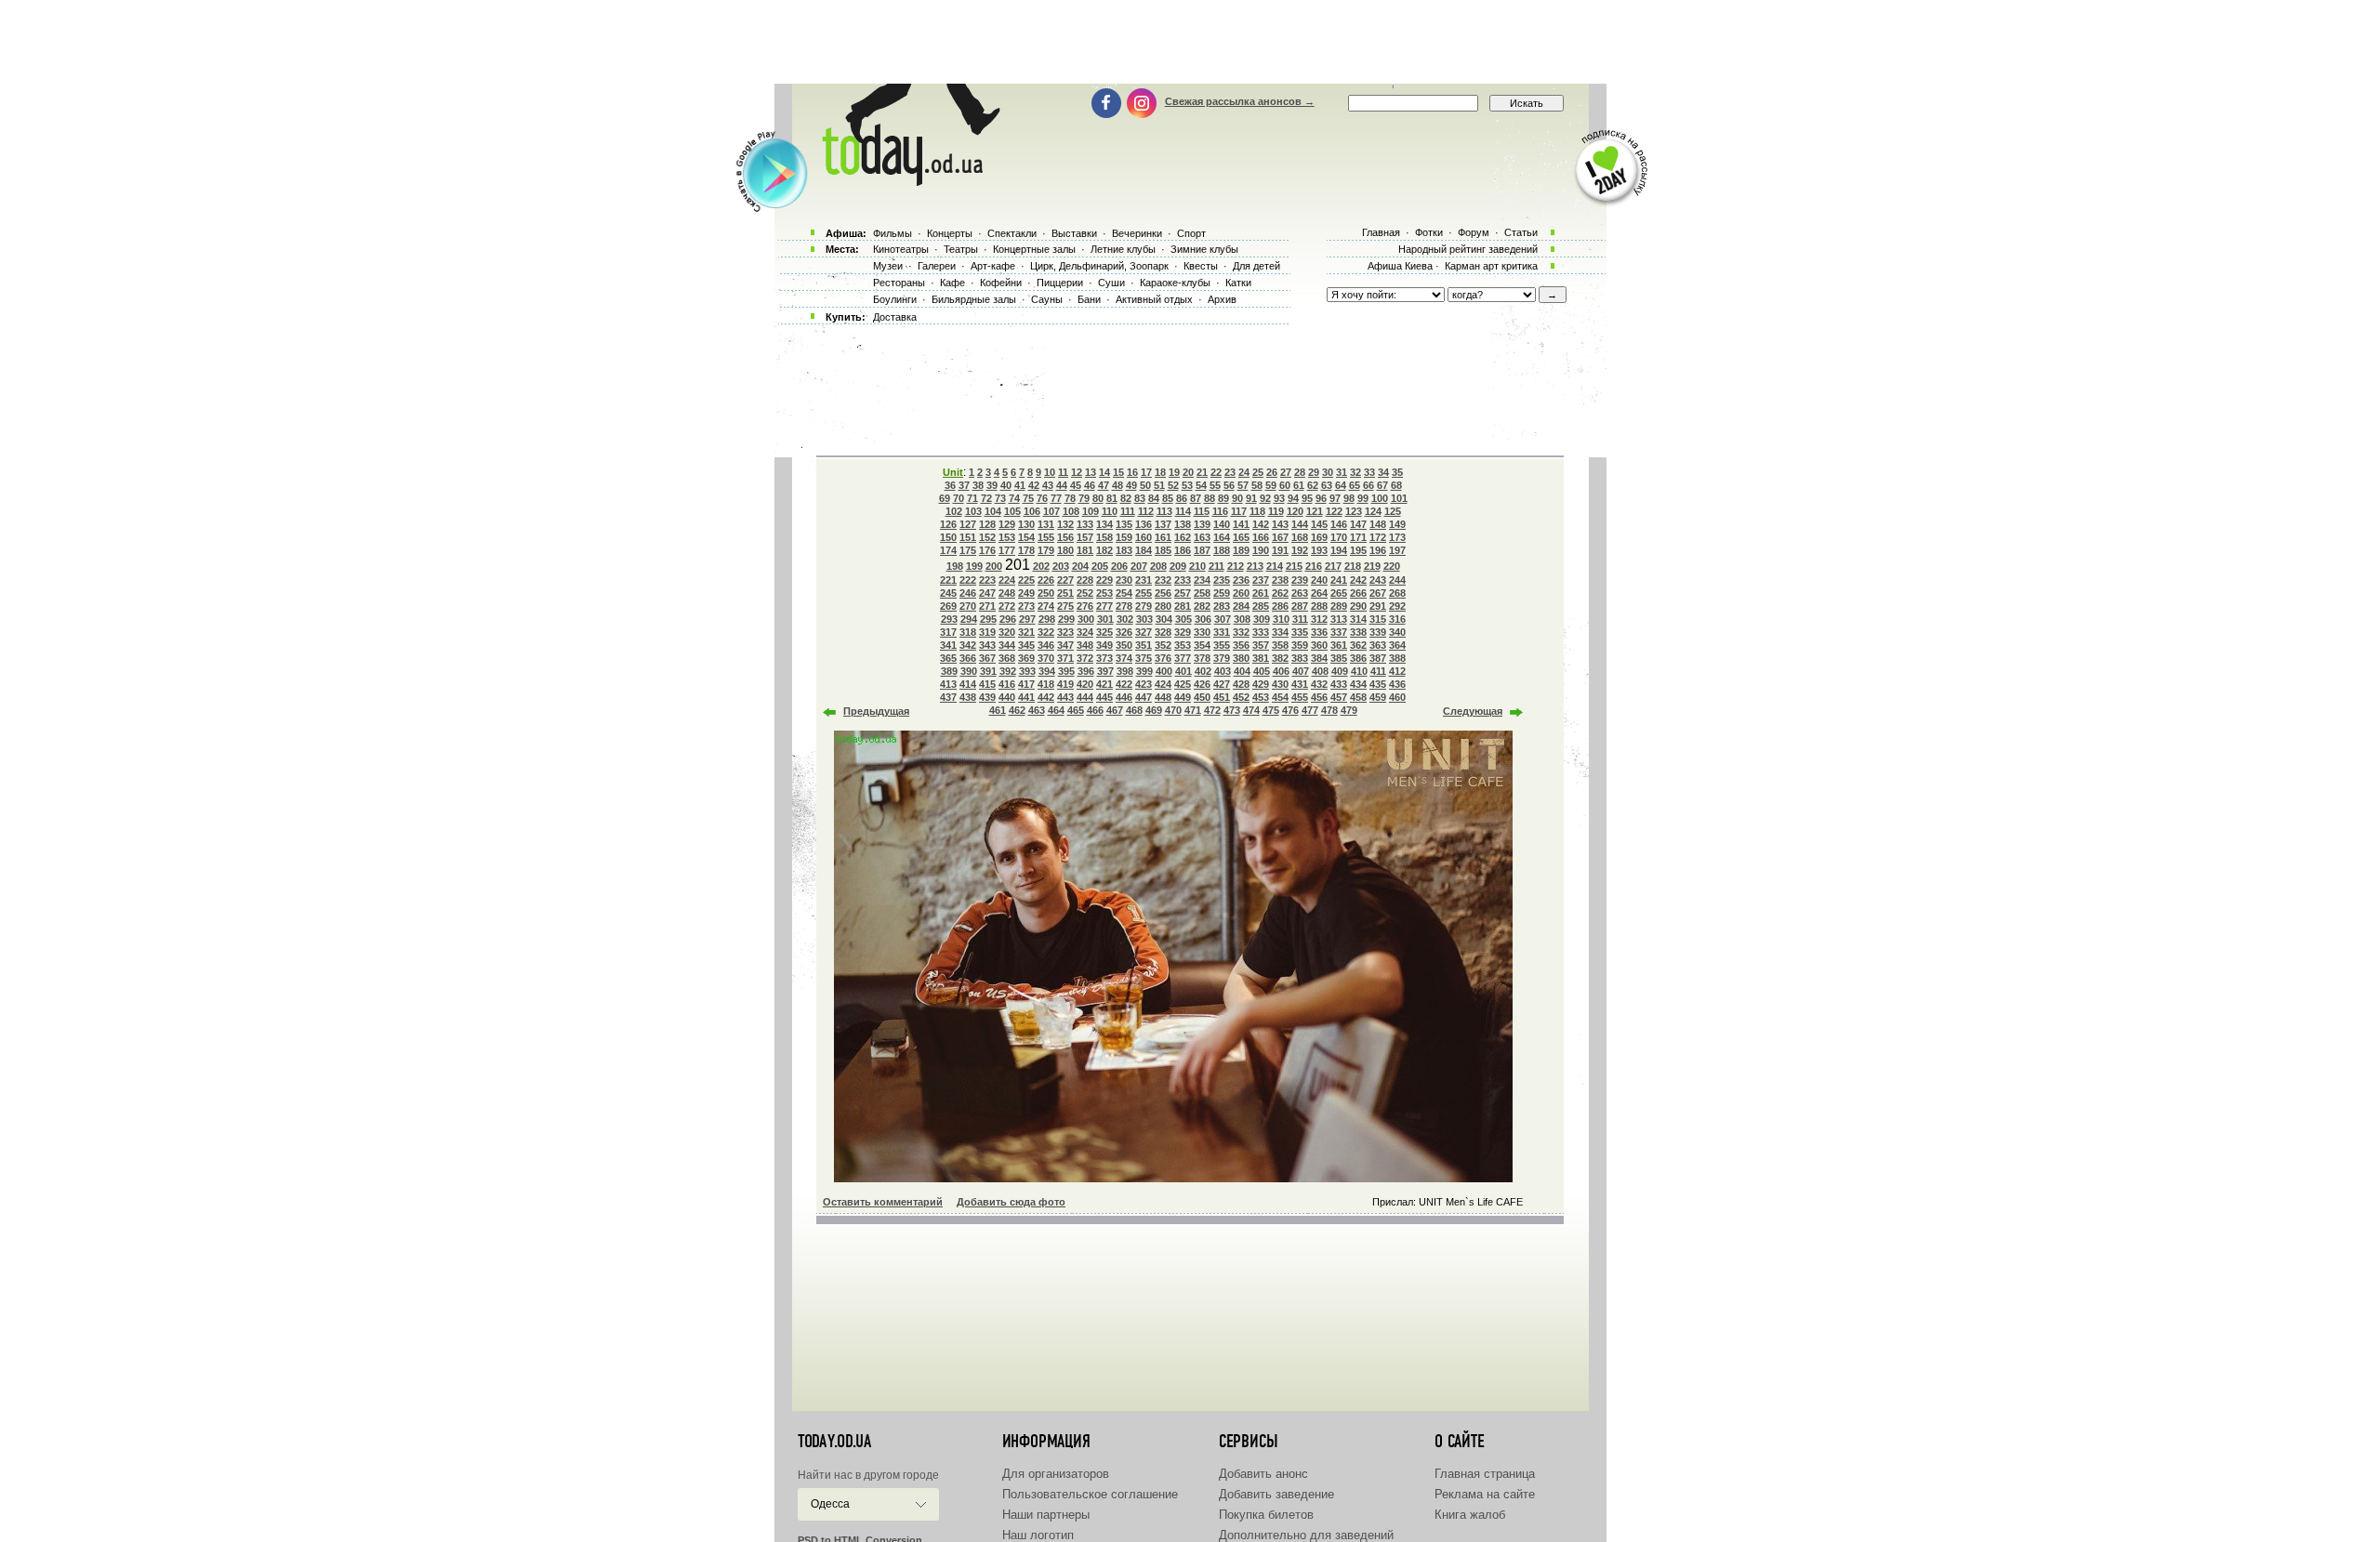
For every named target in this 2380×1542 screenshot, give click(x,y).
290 (1358, 606)
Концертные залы (1034, 249)
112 (1146, 511)
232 (1163, 580)
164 (1222, 537)
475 (1271, 710)
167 (1280, 537)
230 (1124, 580)
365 (948, 658)
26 (1272, 472)
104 (993, 511)
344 (1007, 645)
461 (998, 710)
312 (1319, 619)
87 (1196, 498)
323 (1065, 632)
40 (1006, 485)
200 (994, 566)
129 (1007, 524)
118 (1257, 511)
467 (1115, 710)
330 (1202, 632)
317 (948, 632)
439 (987, 697)
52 (1173, 485)
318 (968, 632)
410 (1359, 671)
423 (1144, 684)
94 (1293, 498)
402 (1203, 671)
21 (1202, 472)
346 (1046, 645)
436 (1397, 684)
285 (1261, 606)
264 (1319, 593)
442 (1046, 697)
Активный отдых (1154, 299)
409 (1340, 671)
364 (1397, 645)
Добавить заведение (1276, 1494)
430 (1280, 684)
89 (1223, 498)
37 (964, 485)
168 (1300, 537)
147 (1358, 524)
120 (1295, 511)
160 (1144, 537)
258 (1202, 593)
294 (969, 619)
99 (1363, 498)
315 (1378, 619)
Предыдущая (876, 711)
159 (1124, 537)
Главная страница (1485, 1474)
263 (1300, 593)
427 (1222, 684)
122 (1334, 511)
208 (1158, 566)
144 (1300, 524)
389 (949, 671)
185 (1163, 550)
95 (1307, 498)
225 (1026, 580)
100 (1380, 498)
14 (1104, 472)
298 (1047, 619)
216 (1314, 566)
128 (987, 524)
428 (1241, 684)
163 (1202, 537)
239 (1300, 580)
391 (988, 671)
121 (1315, 511)
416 (1007, 684)
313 (1339, 619)
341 (948, 645)
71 (972, 498)
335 (1300, 632)
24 (1244, 472)
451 (1222, 697)
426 (1202, 684)
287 (1300, 606)
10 (1050, 472)
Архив (1222, 299)
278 (1124, 606)
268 (1397, 593)
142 (1261, 524)
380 (1241, 658)
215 (1294, 566)
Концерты (950, 233)
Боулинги (895, 299)
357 (1261, 645)
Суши (1111, 283)
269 (948, 606)
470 (1173, 710)
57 (1243, 485)
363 (1378, 645)
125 (1393, 511)
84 (1154, 498)
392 (1008, 671)
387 (1378, 658)
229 (1104, 580)
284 (1241, 606)
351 (1144, 645)
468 (1134, 710)
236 (1241, 580)
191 (1280, 550)
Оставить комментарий (883, 1202)
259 (1222, 593)
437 (948, 697)
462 (1017, 710)
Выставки (1074, 233)
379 (1222, 658)
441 (1026, 697)
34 (1383, 472)
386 (1358, 658)
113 (1164, 511)
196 (1378, 550)
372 (1085, 658)
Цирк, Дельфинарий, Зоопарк (1099, 266)
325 (1104, 632)
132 (1065, 524)
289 (1339, 606)
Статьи (1521, 232)
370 (1046, 658)
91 (1251, 498)
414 (968, 684)
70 (959, 498)
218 (1353, 566)
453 (1261, 697)
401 (1183, 671)
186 (1183, 550)
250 (1046, 593)
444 (1085, 697)
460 (1397, 697)
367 (987, 658)
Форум (1474, 232)
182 (1104, 550)
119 (1276, 511)
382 (1280, 658)
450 (1202, 697)
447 (1144, 697)
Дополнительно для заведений (1306, 1535)
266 (1358, 593)
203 (1061, 566)
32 (1355, 472)
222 (968, 580)
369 (1026, 658)
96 (1321, 498)
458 (1358, 697)
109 (1091, 511)
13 (1091, 472)
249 (1026, 593)
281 (1183, 606)
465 (1076, 710)
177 (1007, 550)
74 (1014, 498)
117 (1239, 511)
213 (1255, 566)
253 (1104, 593)
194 (1339, 550)
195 (1358, 550)
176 (987, 550)
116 (1220, 511)
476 (1290, 710)
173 (1397, 537)
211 (1216, 566)
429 (1261, 684)
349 (1104, 645)
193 (1319, 550)
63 (1327, 485)
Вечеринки (1137, 233)
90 (1237, 498)
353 (1183, 645)
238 (1280, 580)
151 (968, 537)
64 (1341, 485)
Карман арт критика (1491, 266)
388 (1397, 658)
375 (1144, 658)
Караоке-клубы (1175, 283)
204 (1080, 566)
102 (954, 511)
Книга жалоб (1470, 1515)
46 (1090, 485)
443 (1065, 697)
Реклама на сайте (1485, 1494)
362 (1358, 645)
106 (1032, 511)
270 (968, 606)
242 (1358, 580)
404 (1242, 671)
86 (1182, 498)
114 (1183, 511)
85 (1168, 498)
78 (1070, 498)
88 (1210, 498)
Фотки (1429, 232)
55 (1215, 485)
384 (1319, 658)
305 (1183, 619)
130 (1026, 524)
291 (1378, 606)
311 (1300, 619)
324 (1085, 632)
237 (1261, 580)
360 (1319, 645)
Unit (953, 472)
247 (987, 593)
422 (1124, 684)
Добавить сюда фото (1011, 1202)
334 (1280, 632)
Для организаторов (1056, 1474)
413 (948, 684)
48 (1117, 485)
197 (1397, 550)
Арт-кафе (993, 266)
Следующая (1473, 711)
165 (1241, 537)
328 (1163, 632)
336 (1319, 632)
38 (978, 485)
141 (1241, 524)
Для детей (1256, 266)
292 (1397, 606)
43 (1048, 485)
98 (1349, 498)
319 (987, 632)
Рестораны (899, 283)
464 (1056, 710)
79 (1084, 498)
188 (1222, 550)
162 (1183, 537)
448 (1163, 697)
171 (1358, 537)
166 (1261, 537)
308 (1242, 619)
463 (1037, 710)
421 (1104, 684)
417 (1026, 684)
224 (1007, 580)
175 (968, 550)
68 (1396, 485)
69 (945, 498)
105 (1012, 511)
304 (1164, 619)
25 (1258, 472)
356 (1241, 645)
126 (948, 524)
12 (1077, 472)
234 (1202, 580)
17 (1146, 472)
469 (1154, 710)
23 (1230, 472)
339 (1378, 632)
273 (1026, 606)
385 (1339, 658)
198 (955, 566)
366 (968, 658)
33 (1369, 472)
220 (1392, 566)
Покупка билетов (1266, 1515)
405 (1262, 671)
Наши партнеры (1046, 1515)
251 (1065, 593)
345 (1026, 645)
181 (1085, 550)
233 (1183, 580)
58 (1257, 485)
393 (1027, 671)
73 (1000, 498)
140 (1222, 524)
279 (1144, 606)
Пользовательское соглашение (1090, 1494)
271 (987, 606)
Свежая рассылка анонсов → (1240, 101)
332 (1241, 632)
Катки (1238, 283)
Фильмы (892, 233)
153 (1007, 537)
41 (1020, 485)
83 (1140, 498)
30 (1328, 472)
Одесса (830, 1504)
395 (1066, 671)
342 (968, 645)
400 (1164, 671)
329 (1183, 632)
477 (1310, 710)
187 (1202, 550)
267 (1378, 593)
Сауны (1047, 299)
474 (1251, 710)
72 (986, 498)
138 (1183, 524)
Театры (961, 249)
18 (1160, 472)
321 (1026, 632)
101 (1399, 498)
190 (1261, 550)
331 (1222, 632)
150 (948, 537)
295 (988, 619)
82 (1126, 498)
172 (1378, 537)
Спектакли (1012, 233)
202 (1041, 566)
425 (1183, 684)
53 (1187, 485)
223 (987, 580)
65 (1355, 485)
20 (1188, 472)
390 (969, 671)
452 (1241, 697)
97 (1335, 498)
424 (1163, 684)
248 (1007, 593)
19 (1174, 472)
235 (1222, 580)
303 (1144, 619)
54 (1201, 485)
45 (1076, 485)
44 (1062, 485)
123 (1354, 511)
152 (987, 537)
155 (1046, 537)
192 (1300, 550)
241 (1339, 580)
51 (1159, 485)
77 (1056, 498)
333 (1261, 632)
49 (1131, 485)
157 (1085, 537)
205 (1100, 566)
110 (1110, 511)
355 (1222, 645)
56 (1229, 485)
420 (1085, 684)
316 (1397, 619)
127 (968, 524)
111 (1128, 511)
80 (1098, 498)
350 (1124, 645)
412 (1397, 671)
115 (1202, 511)
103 (973, 511)
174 (948, 550)
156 (1065, 537)
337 (1339, 632)
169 (1319, 537)
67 (1382, 485)
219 (1372, 566)
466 (1095, 710)
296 (1008, 619)
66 (1368, 485)
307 (1223, 619)
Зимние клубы (1204, 249)
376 (1163, 658)
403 (1223, 671)
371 (1065, 658)
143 (1280, 524)
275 (1065, 606)
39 (992, 485)
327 (1144, 632)
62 (1313, 485)
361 (1339, 645)
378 (1202, 658)
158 (1104, 537)
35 (1397, 472)
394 (1047, 671)
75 (1028, 498)
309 (1262, 619)
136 (1144, 524)
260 (1241, 593)
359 (1300, 645)
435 (1378, 684)
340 (1397, 632)
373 (1104, 658)
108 (1071, 511)
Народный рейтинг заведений (1468, 249)
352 (1163, 645)
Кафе (952, 283)
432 (1319, 684)
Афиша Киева (1400, 266)
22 (1216, 472)
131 (1046, 524)
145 (1319, 524)
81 (1112, 498)
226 (1046, 580)
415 (987, 684)
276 (1085, 606)
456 (1319, 697)
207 (1139, 566)
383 (1300, 658)
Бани (1089, 299)
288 (1319, 606)
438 (968, 697)
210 (1197, 566)
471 (1193, 710)
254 (1124, 593)
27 (1286, 472)
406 (1281, 671)
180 (1065, 550)
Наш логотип (1038, 1535)
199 (974, 566)
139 (1202, 524)
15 (1118, 472)
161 (1163, 537)
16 (1132, 472)
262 (1280, 593)
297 (1027, 619)
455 (1300, 697)
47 (1104, 485)
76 (1042, 498)
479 (1349, 710)
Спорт (1191, 233)
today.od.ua (834, 1442)
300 (1086, 619)
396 (1086, 671)
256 (1163, 593)
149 (1397, 524)
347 (1065, 645)
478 (1329, 710)
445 (1104, 697)
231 (1144, 580)
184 (1144, 550)
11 (1063, 472)
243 (1378, 580)
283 (1222, 606)
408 (1320, 671)
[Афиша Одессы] (907, 181)
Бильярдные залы (974, 299)
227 (1065, 580)
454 (1280, 697)
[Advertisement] (1190, 42)
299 (1066, 619)
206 (1119, 566)
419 (1065, 684)
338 (1358, 632)
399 (1144, 671)
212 (1236, 566)
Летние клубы (1123, 249)
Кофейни (1001, 283)
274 (1046, 606)
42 (1034, 485)
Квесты (1201, 266)
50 (1145, 485)
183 (1124, 550)
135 (1124, 524)
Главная (1381, 232)
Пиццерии (1060, 283)
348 (1085, 645)
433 (1339, 684)
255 (1144, 593)
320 (1007, 632)
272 (1007, 606)
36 (950, 485)
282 (1202, 606)
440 (1007, 697)
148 (1378, 524)
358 (1280, 645)
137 (1163, 524)
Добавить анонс (1263, 1474)
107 (1051, 511)
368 (1007, 658)
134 (1104, 524)
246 (968, 593)
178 (1026, 550)
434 (1358, 684)
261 (1261, 593)
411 (1378, 671)
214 (1275, 566)
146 (1339, 524)
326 (1124, 632)
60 (1285, 485)
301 (1105, 619)
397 (1105, 671)
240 (1319, 580)
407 (1301, 671)
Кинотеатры (901, 249)
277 (1104, 606)
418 (1046, 684)
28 (1300, 472)
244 (1397, 580)
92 (1265, 498)
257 (1183, 593)
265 (1339, 593)
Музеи (888, 266)
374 (1124, 658)
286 (1280, 606)
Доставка (895, 317)
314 (1358, 619)
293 (949, 619)
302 (1125, 619)
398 (1125, 671)
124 (1373, 511)
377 (1183, 658)
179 (1046, 550)
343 (987, 645)
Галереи (937, 266)
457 (1339, 697)
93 (1279, 498)
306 (1203, 619)
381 (1261, 658)
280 (1163, 606)
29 (1314, 472)
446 (1124, 697)
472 (1212, 710)
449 (1183, 697)
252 (1085, 593)
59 (1271, 485)
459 (1378, 697)
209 (1178, 566)
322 (1046, 632)
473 (1232, 710)
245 (948, 593)
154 (1026, 537)
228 (1085, 580)
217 (1333, 566)
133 (1085, 524)
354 (1202, 645)
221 (948, 580)
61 (1299, 485)
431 (1300, 684)
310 (1281, 619)
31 (1342, 472)
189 (1241, 550)
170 (1339, 537)
